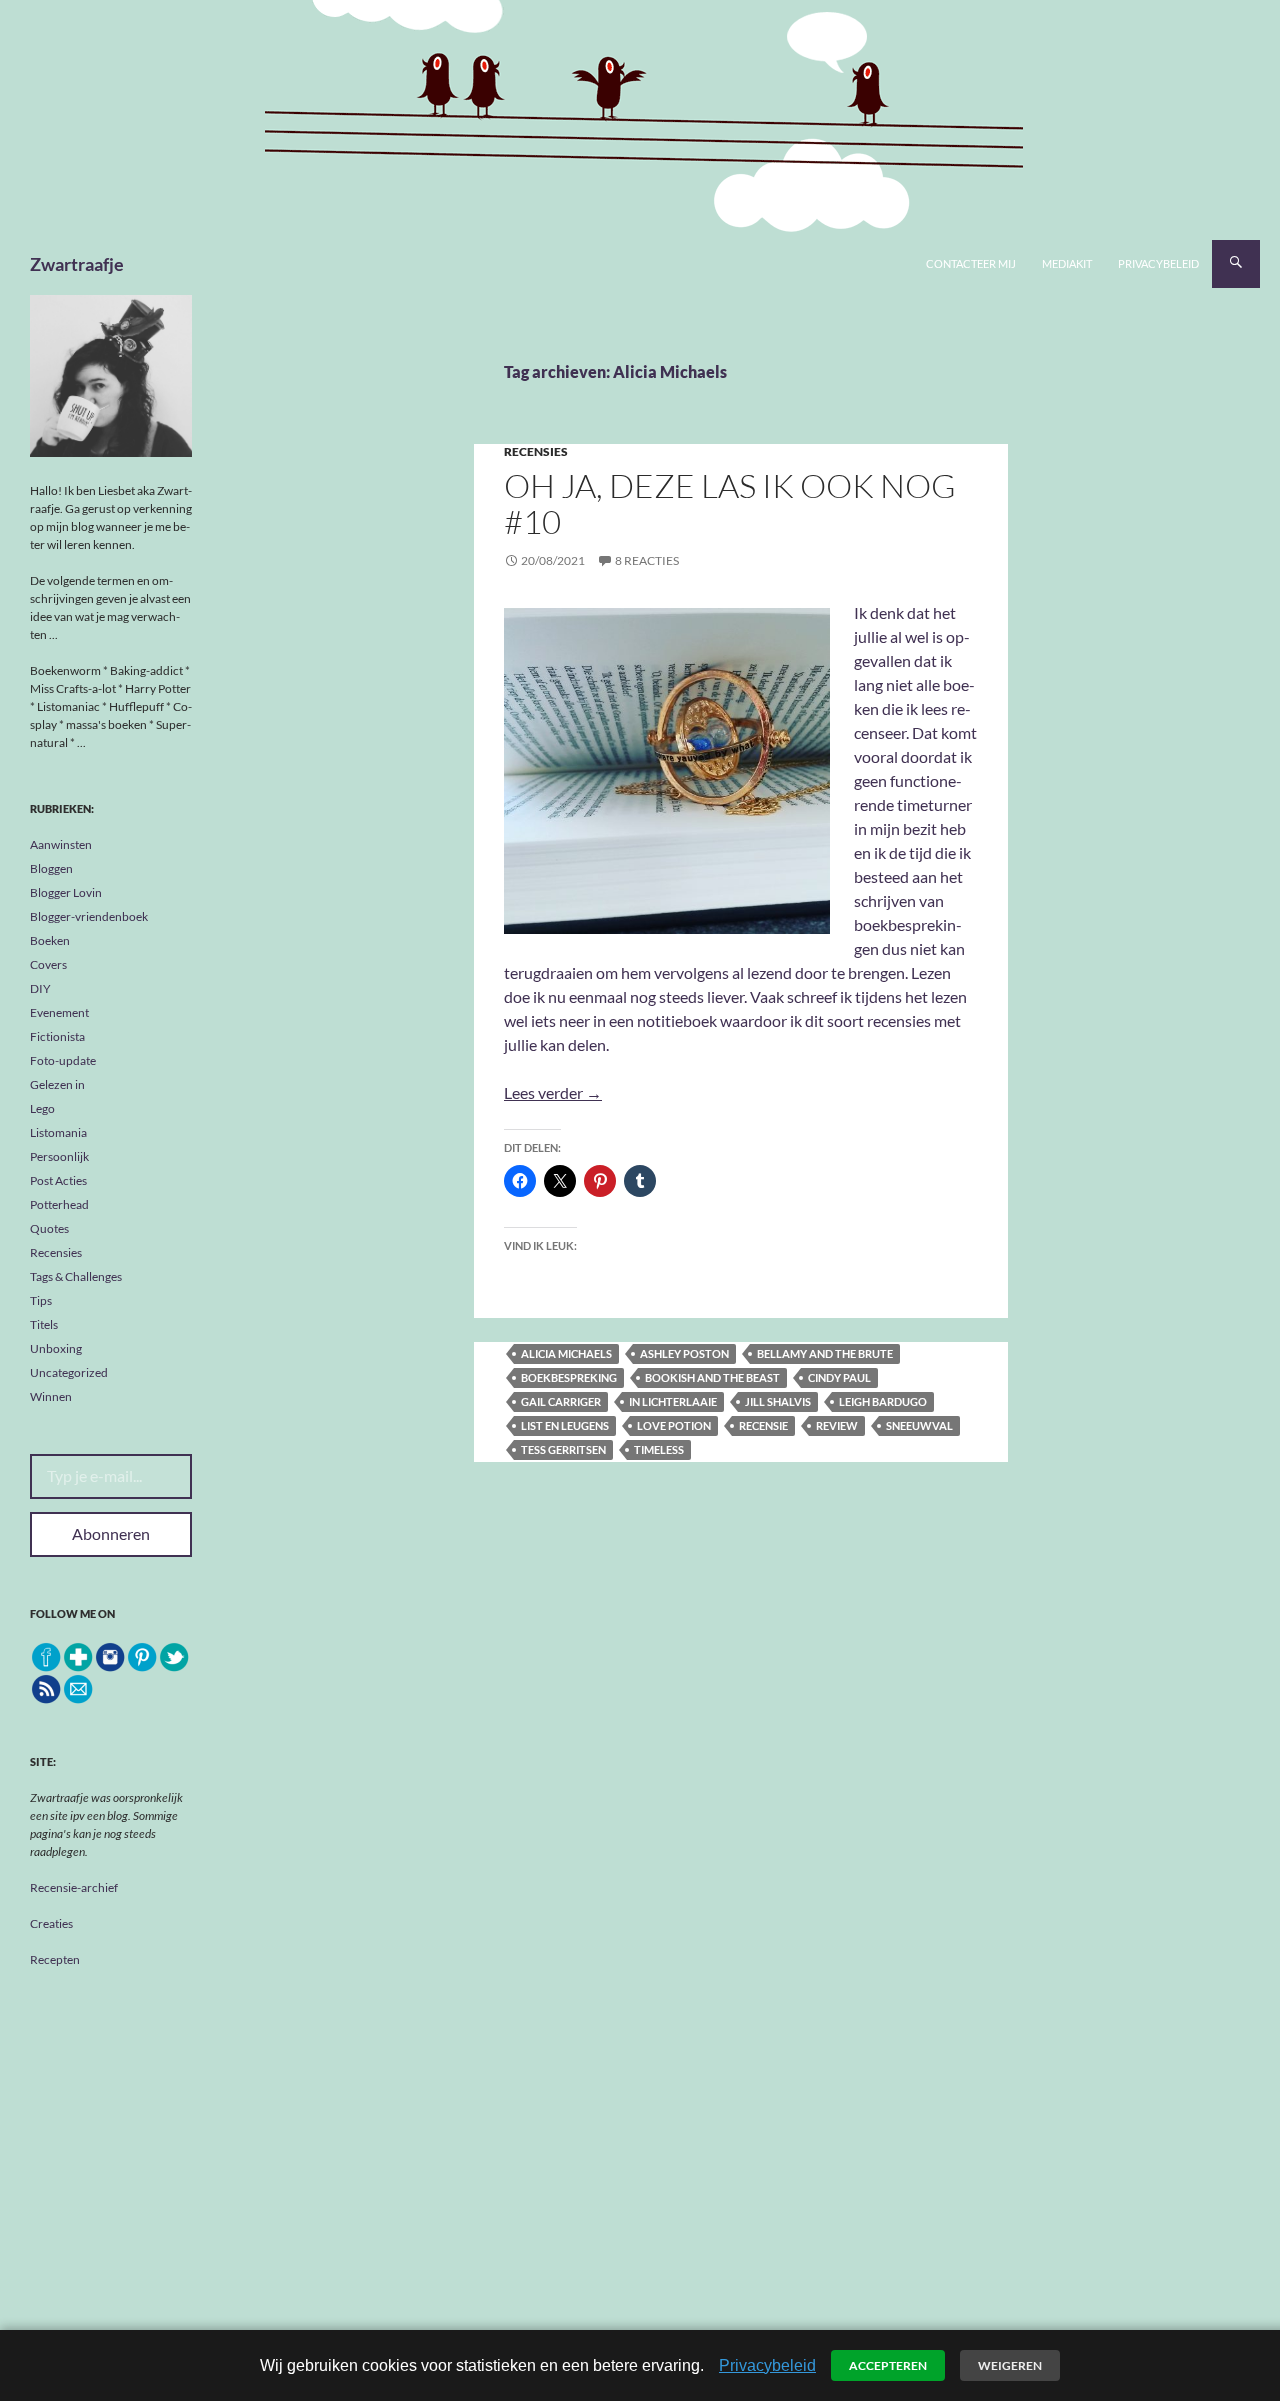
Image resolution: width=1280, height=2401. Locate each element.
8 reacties (647, 560)
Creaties (51, 1923)
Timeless (659, 1449)
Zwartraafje (77, 264)
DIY (40, 988)
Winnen (51, 1396)
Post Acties (58, 1180)
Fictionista (57, 1036)
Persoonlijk (59, 1156)
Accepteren (888, 2365)
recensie (763, 1425)
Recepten (55, 1959)
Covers (48, 964)
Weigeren (1010, 2365)
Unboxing (56, 1348)
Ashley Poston (684, 1353)
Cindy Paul (839, 1377)
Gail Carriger (561, 1401)
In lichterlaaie (673, 1401)
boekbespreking (569, 1377)
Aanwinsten (61, 844)
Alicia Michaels (566, 1353)
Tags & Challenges (76, 1276)
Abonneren (111, 1533)
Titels (44, 1324)
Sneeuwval (919, 1425)
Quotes (49, 1228)
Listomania (58, 1132)
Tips (41, 1300)
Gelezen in (57, 1084)
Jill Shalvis (778, 1401)
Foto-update (63, 1060)
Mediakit (1067, 263)
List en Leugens (565, 1425)
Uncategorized (69, 1372)
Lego (42, 1108)
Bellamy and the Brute (825, 1353)
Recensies (536, 451)
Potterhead (59, 1204)
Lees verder (553, 1092)
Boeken (50, 940)
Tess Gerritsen (563, 1449)
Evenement (59, 1012)
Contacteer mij (971, 263)
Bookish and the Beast (712, 1377)
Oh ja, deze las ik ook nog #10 (730, 503)
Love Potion (674, 1425)
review (837, 1425)
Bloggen (51, 868)
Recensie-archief (74, 1887)
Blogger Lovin (66, 892)
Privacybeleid (1158, 263)
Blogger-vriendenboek (89, 916)
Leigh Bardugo (883, 1401)
